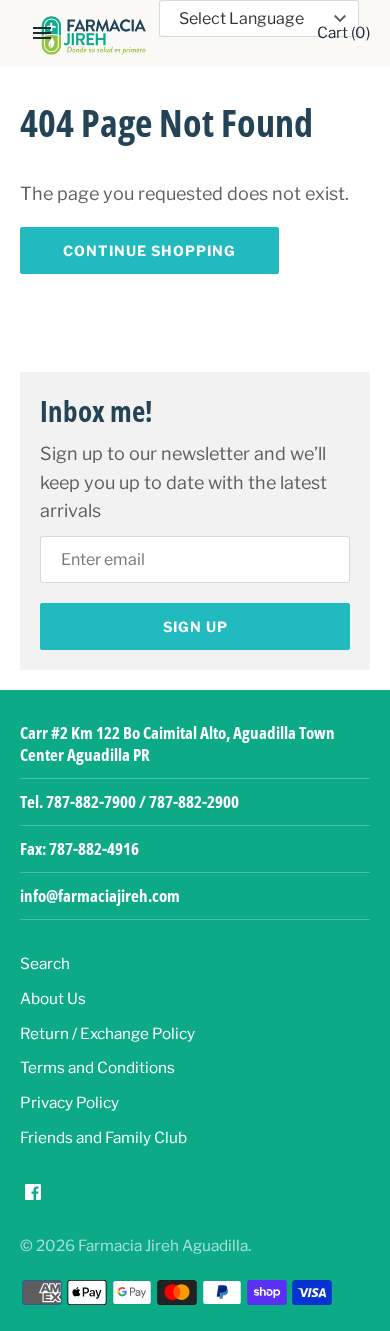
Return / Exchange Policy (107, 1033)
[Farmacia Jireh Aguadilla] (93, 35)
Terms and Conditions (97, 1067)
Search (45, 963)
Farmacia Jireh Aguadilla (163, 1245)
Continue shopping (149, 250)
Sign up (195, 626)
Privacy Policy (69, 1102)
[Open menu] (42, 33)
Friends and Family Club (103, 1137)
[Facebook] (33, 1197)
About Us (53, 998)
